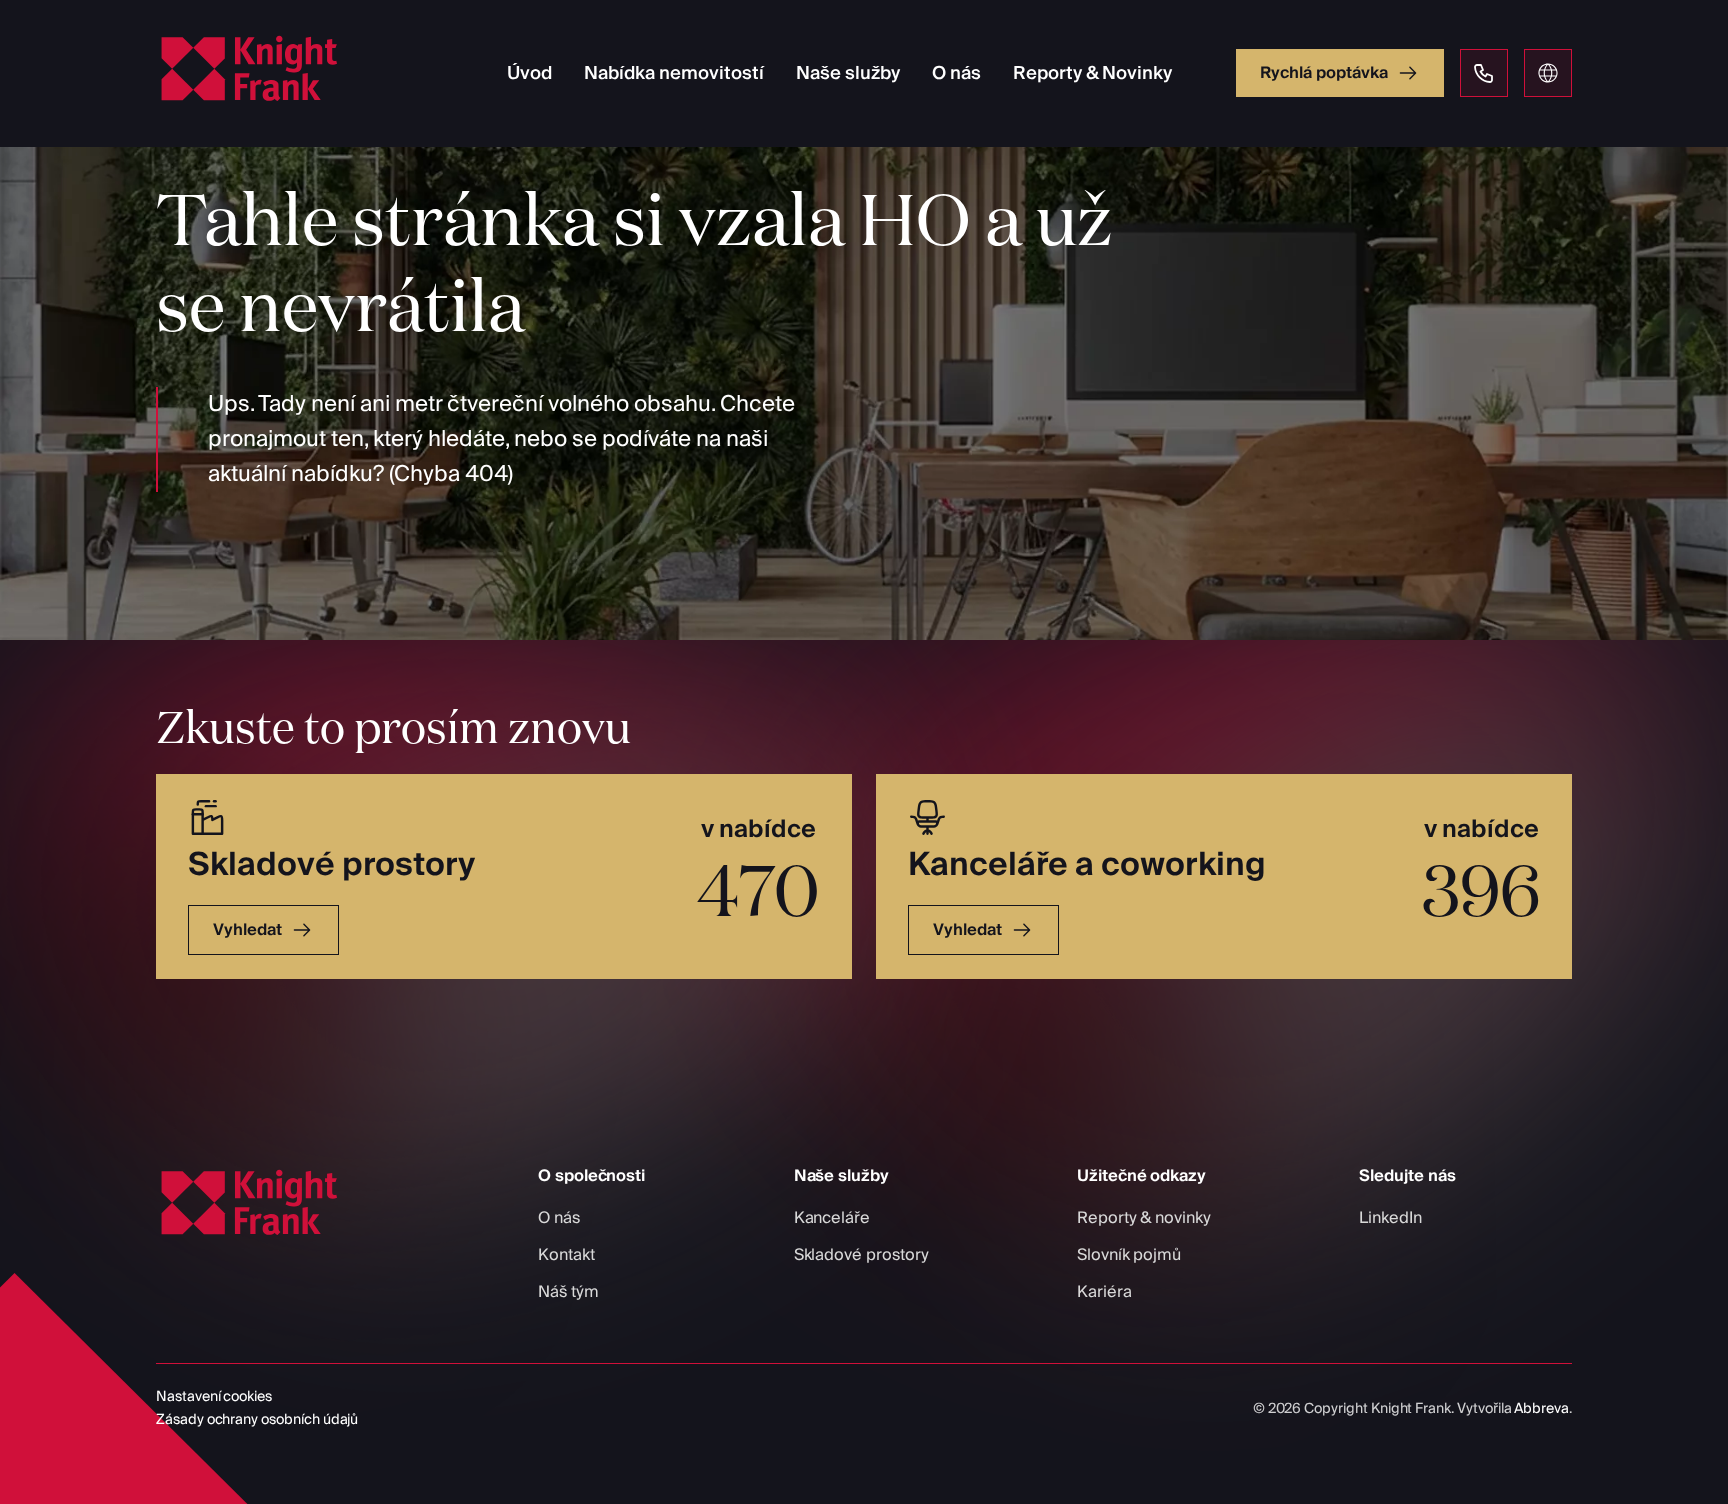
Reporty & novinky (1144, 1218)
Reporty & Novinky (1092, 73)
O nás (956, 73)
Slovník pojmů (1129, 1255)
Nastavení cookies (214, 1397)
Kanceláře (832, 1218)
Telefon (1484, 73)
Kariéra (1104, 1292)
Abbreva (1541, 1409)
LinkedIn (1390, 1218)
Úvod (529, 73)
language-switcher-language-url (1548, 73)
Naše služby (848, 73)
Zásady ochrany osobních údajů (257, 1420)
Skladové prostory (861, 1255)
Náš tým (568, 1292)
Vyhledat (247, 930)
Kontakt (566, 1255)
